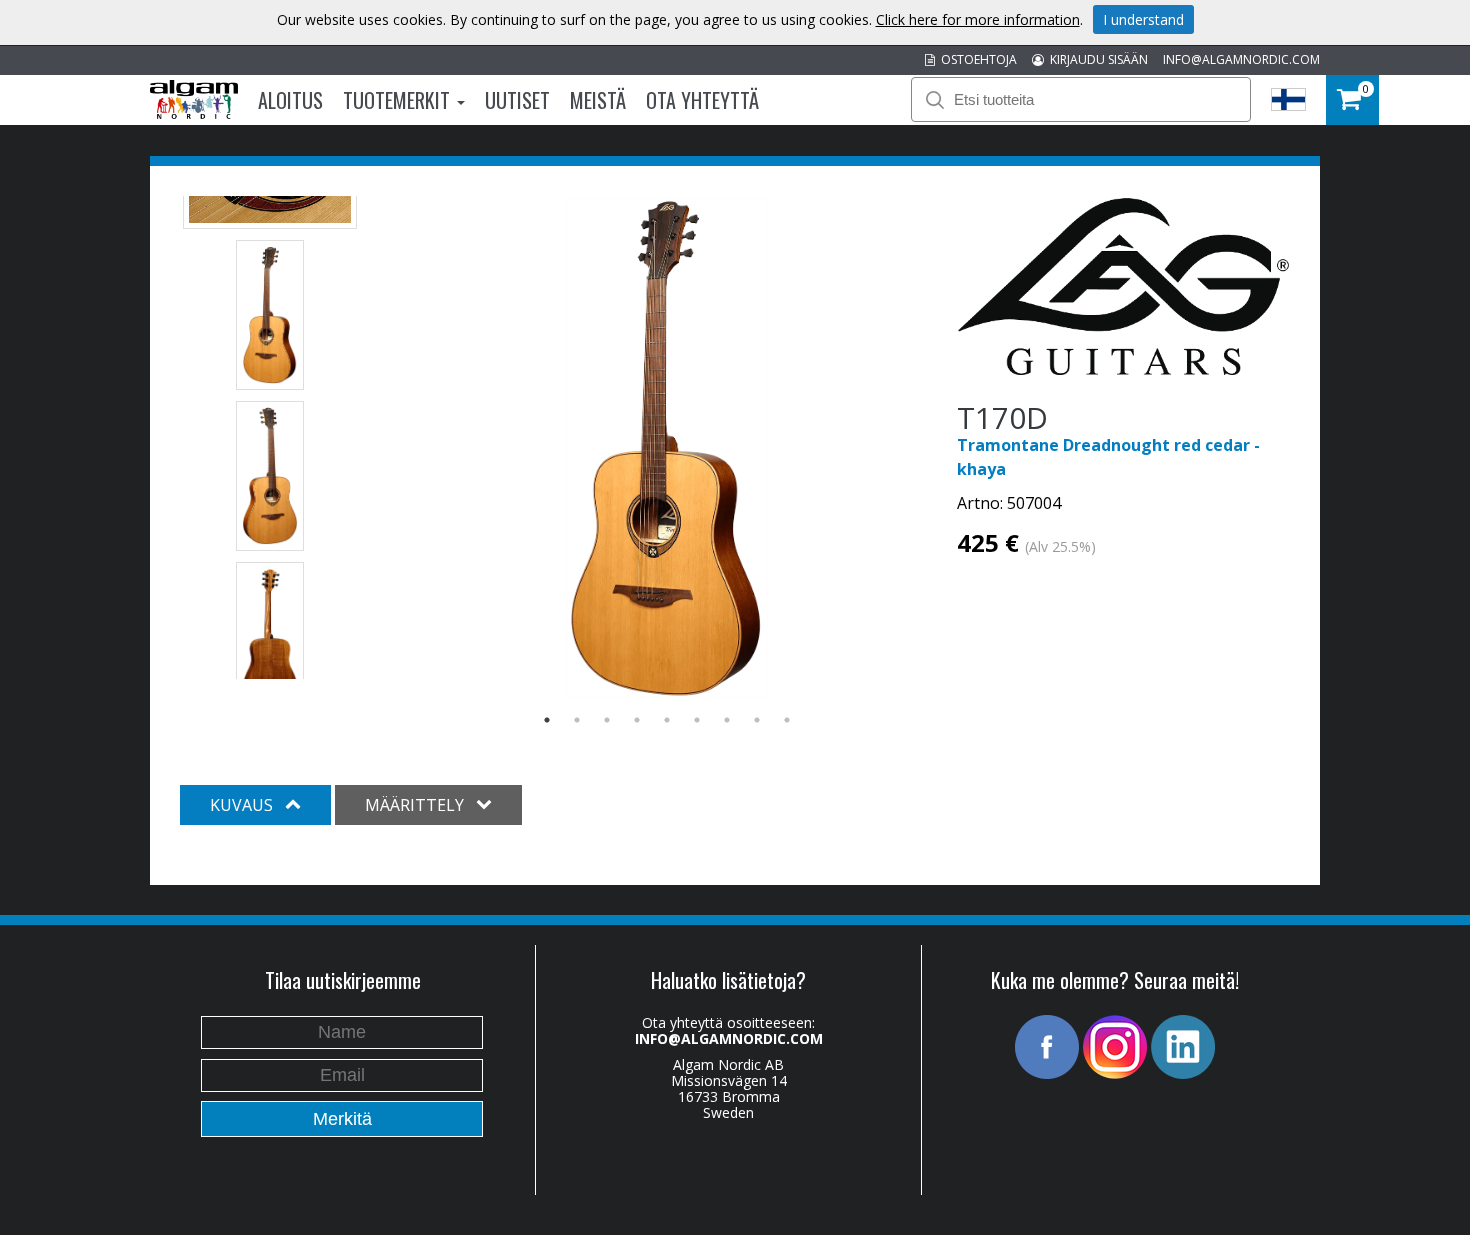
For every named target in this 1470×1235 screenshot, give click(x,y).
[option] (667, 448)
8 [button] (757, 720)
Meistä (598, 100)
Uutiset (517, 100)
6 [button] (697, 720)
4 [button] (637, 720)
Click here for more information (978, 19)
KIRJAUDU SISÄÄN (1096, 59)
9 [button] (787, 720)
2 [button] (577, 720)
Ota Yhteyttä (702, 100)
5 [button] (667, 720)
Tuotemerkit (399, 100)
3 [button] (607, 720)
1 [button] (547, 720)
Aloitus (290, 100)
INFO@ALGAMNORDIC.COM (1241, 59)
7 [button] (727, 720)
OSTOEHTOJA (976, 59)
